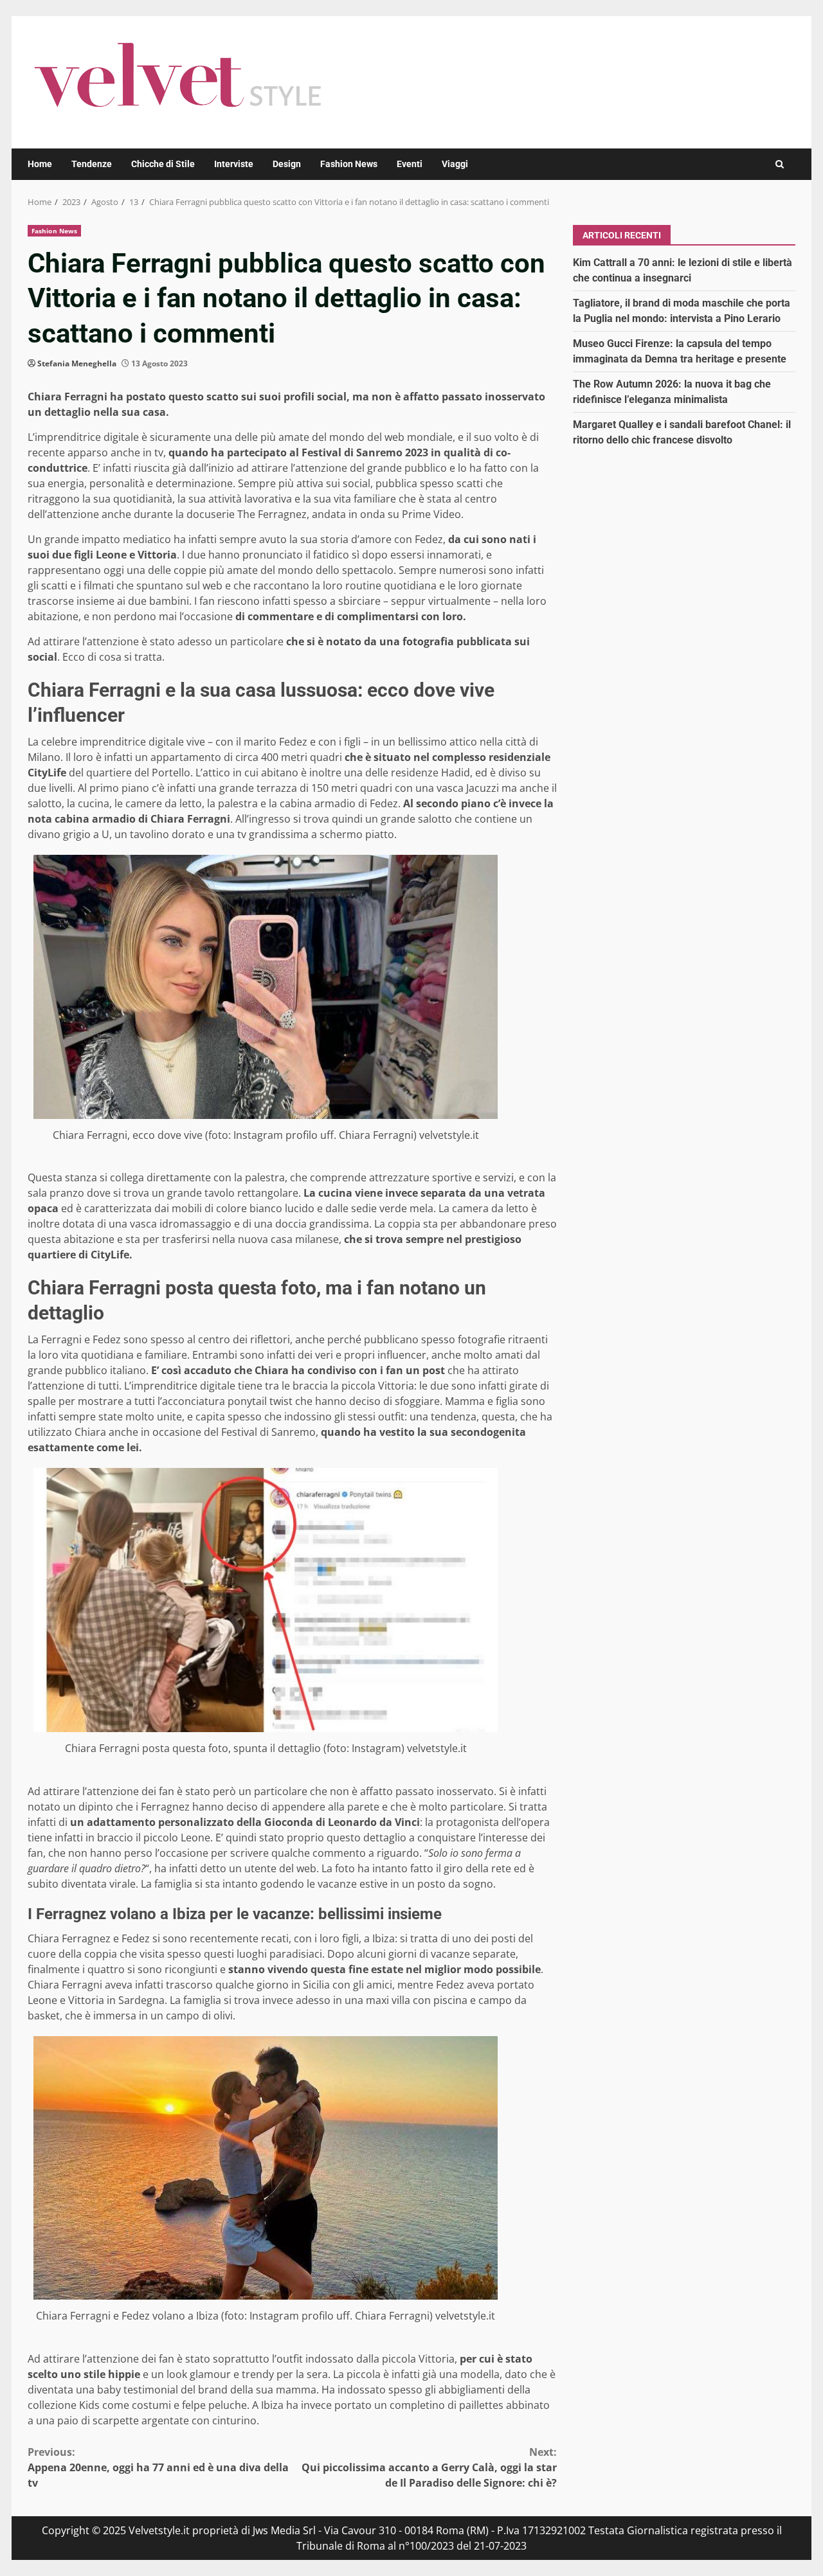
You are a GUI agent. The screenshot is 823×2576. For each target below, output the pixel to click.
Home (40, 164)
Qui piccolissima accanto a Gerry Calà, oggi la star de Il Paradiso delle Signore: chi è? (429, 2467)
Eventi (410, 164)
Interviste (234, 164)
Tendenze (92, 164)
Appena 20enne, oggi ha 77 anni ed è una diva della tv (158, 2467)
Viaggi (455, 164)
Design (287, 164)
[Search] (780, 164)
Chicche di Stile (163, 164)
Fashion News (349, 164)
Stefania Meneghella (77, 363)
